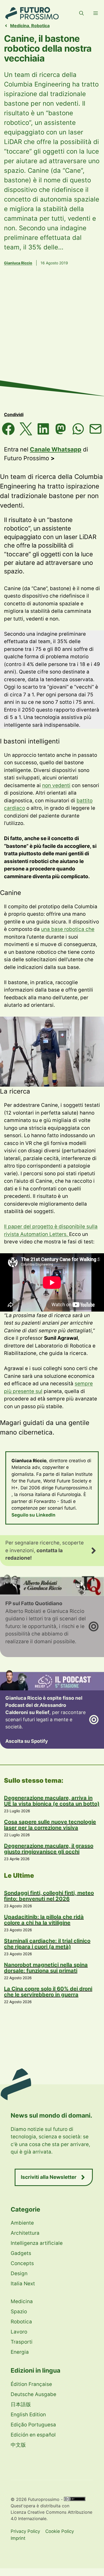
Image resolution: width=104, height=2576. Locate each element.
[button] (81, 13)
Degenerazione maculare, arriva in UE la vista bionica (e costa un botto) (52, 1801)
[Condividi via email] (96, 429)
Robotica (40, 26)
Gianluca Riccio (18, 263)
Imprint (18, 2538)
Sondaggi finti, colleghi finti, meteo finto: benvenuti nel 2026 (49, 1896)
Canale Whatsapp (56, 449)
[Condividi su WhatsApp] (78, 429)
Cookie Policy (60, 2531)
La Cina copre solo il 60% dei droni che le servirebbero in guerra (48, 1992)
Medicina (20, 26)
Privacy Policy (25, 2531)
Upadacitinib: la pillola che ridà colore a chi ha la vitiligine (44, 1920)
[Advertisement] (52, 339)
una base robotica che (68, 929)
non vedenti (56, 785)
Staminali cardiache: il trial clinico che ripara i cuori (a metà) (47, 1944)
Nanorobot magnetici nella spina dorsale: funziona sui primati (46, 1968)
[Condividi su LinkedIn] (43, 429)
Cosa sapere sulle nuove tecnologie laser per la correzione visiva (50, 1825)
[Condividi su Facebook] (8, 429)
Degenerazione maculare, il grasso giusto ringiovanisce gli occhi (49, 1849)
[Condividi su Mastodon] (61, 429)
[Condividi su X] (26, 429)
